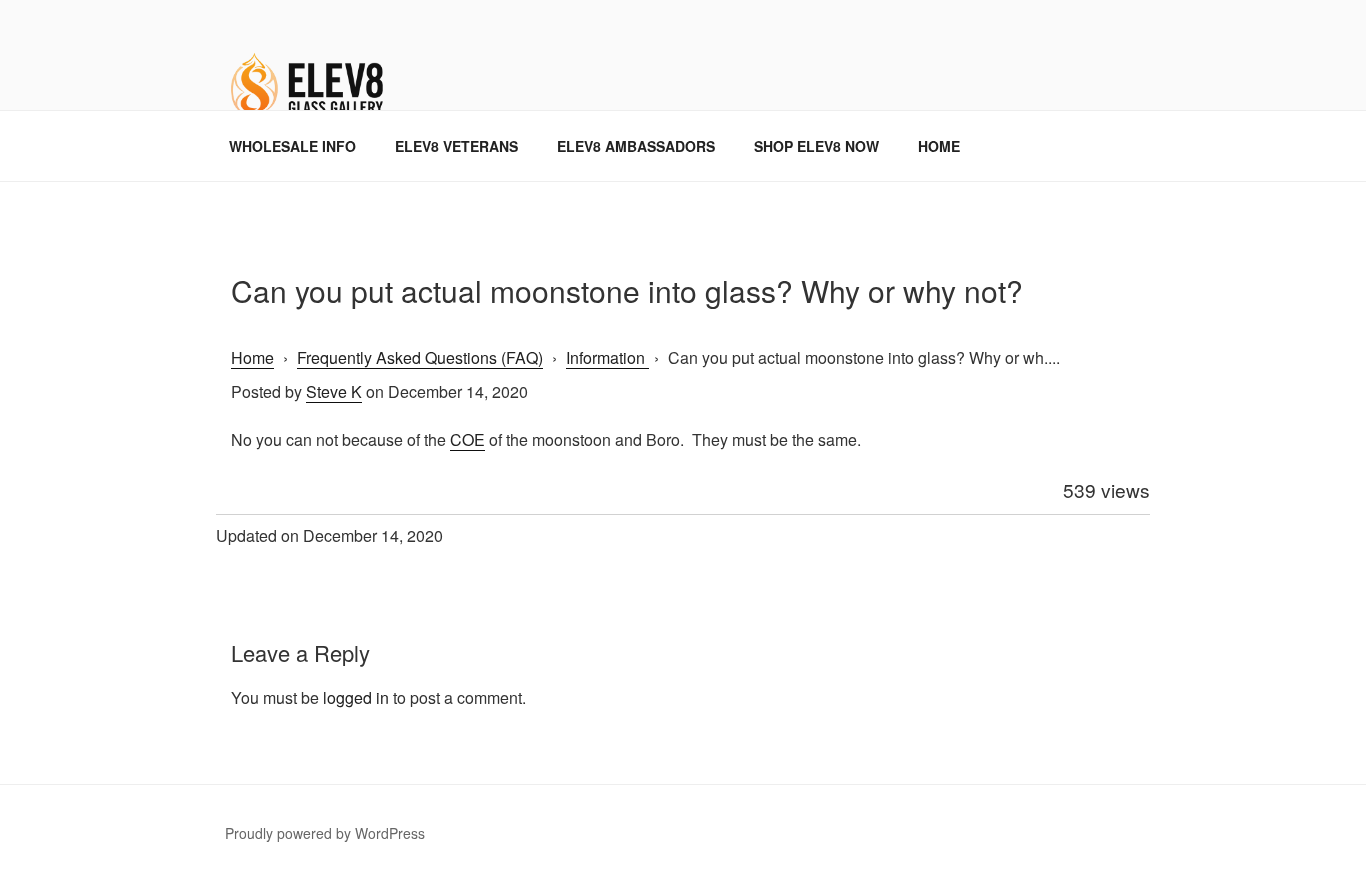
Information (607, 357)
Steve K (334, 391)
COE (467, 439)
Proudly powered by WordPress (325, 833)
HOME (939, 146)
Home (252, 357)
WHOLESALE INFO (292, 146)
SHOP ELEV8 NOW (816, 146)
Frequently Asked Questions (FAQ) (420, 357)
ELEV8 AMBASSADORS (636, 146)
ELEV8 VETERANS (456, 146)
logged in (356, 697)
